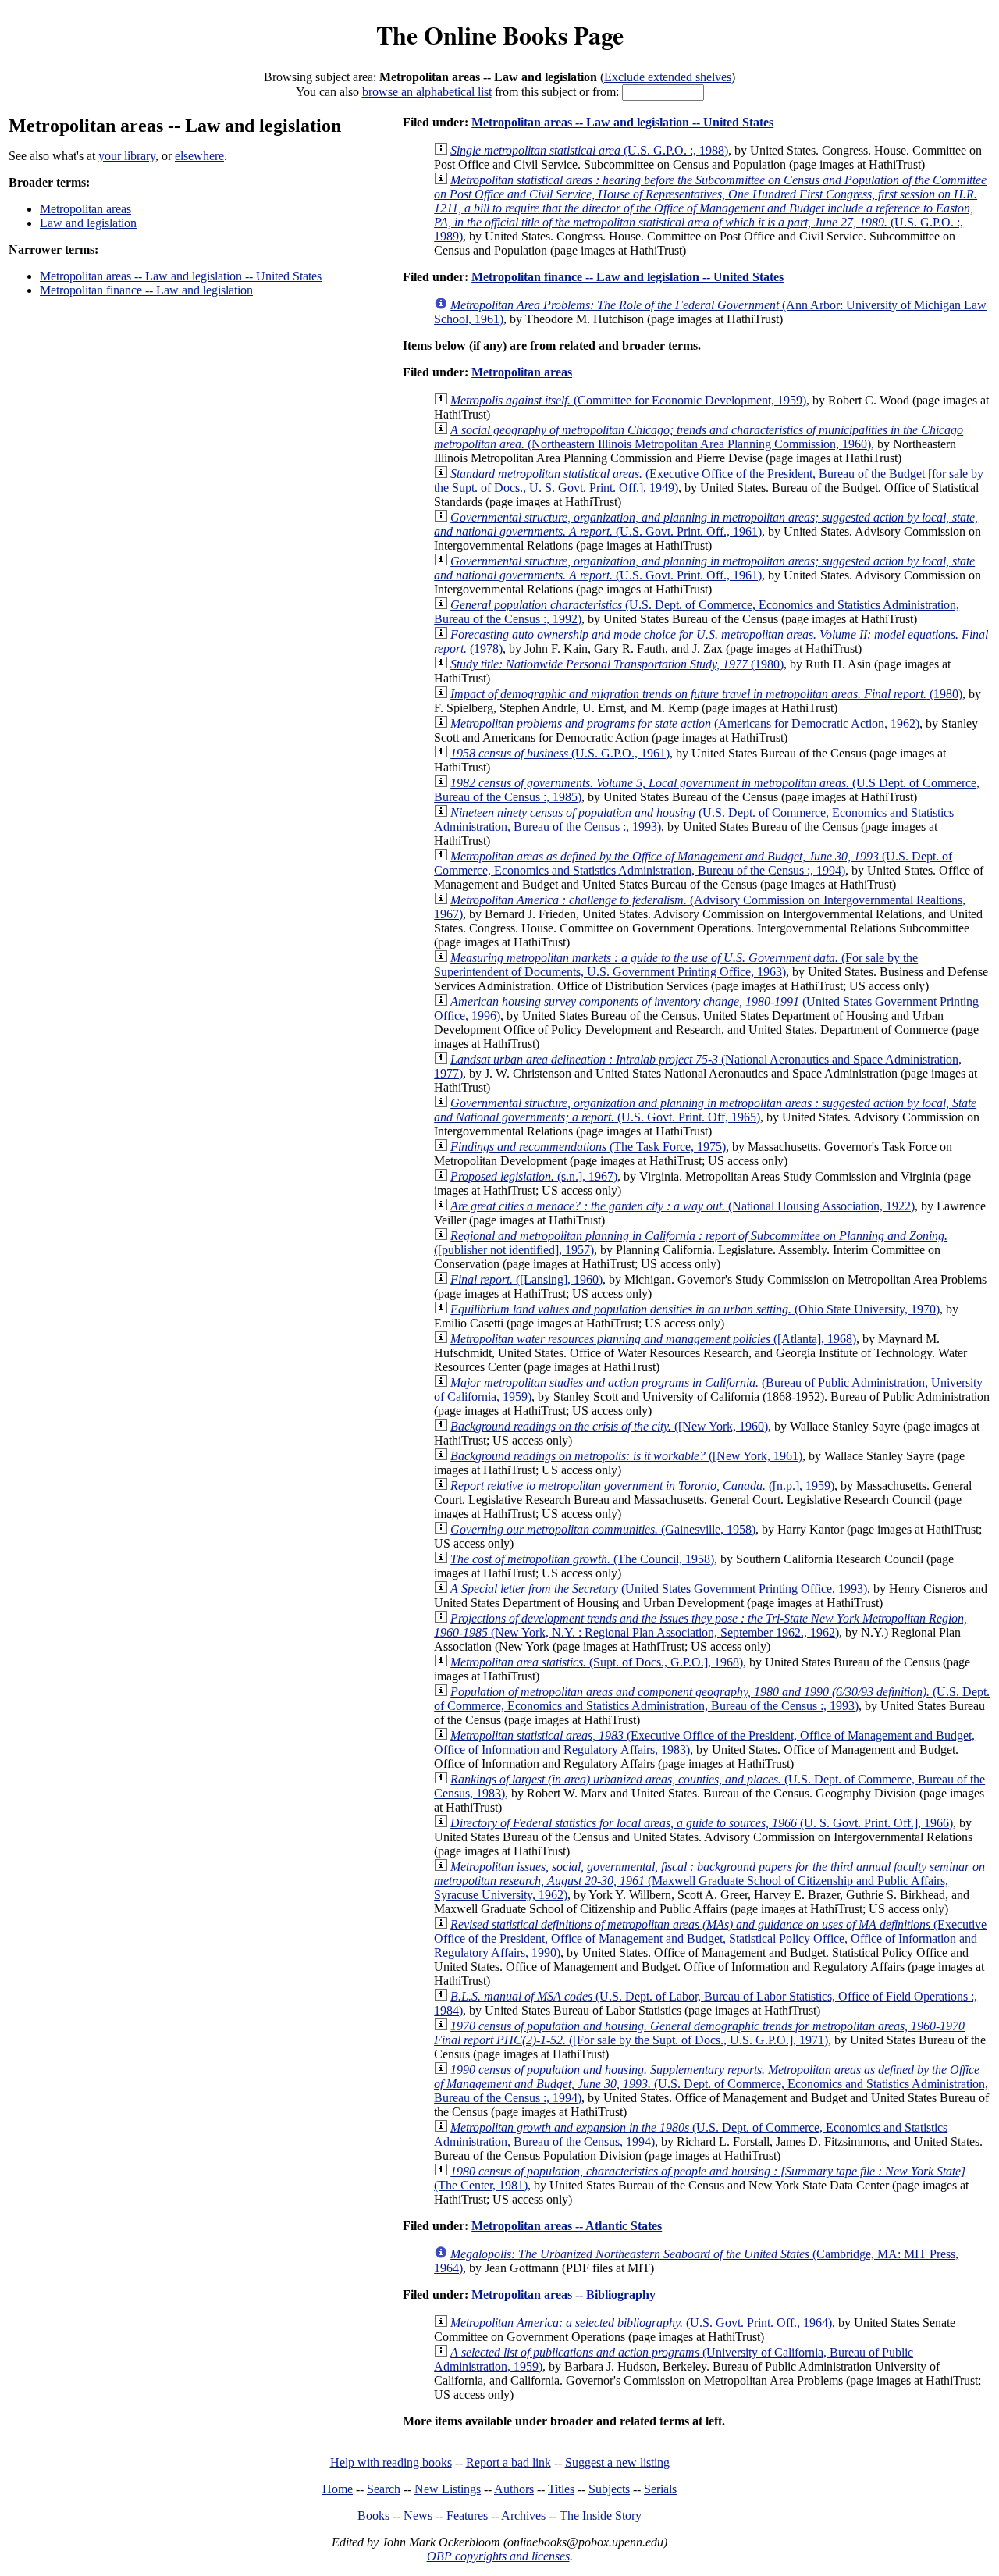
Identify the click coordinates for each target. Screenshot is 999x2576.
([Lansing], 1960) (526, 1279)
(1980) (617, 664)
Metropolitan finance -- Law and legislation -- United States (627, 277)
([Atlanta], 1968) (653, 1339)
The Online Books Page (500, 35)
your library (127, 156)
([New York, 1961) (626, 1456)
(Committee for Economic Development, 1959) (628, 400)
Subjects (609, 2489)
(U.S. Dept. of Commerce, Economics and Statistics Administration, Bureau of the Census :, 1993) (712, 1699)
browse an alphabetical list (427, 92)
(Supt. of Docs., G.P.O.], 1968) (597, 1662)
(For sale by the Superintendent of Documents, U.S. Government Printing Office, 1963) (676, 965)
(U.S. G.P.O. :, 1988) (589, 150)
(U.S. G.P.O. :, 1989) (710, 208)
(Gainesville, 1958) (603, 1529)
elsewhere (199, 156)
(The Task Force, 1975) (588, 1147)
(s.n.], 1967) (534, 1176)
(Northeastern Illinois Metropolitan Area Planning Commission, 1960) (699, 437)
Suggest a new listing (617, 2462)
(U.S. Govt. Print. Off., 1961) (706, 524)
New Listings (448, 2489)
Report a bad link (508, 2462)
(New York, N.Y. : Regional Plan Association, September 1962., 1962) (700, 1625)
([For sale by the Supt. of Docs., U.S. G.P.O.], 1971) (699, 2033)
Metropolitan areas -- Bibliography (563, 2295)
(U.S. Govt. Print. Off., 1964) (641, 2323)
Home (338, 2489)
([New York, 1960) (609, 1426)
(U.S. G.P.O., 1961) (560, 753)
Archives (523, 2515)
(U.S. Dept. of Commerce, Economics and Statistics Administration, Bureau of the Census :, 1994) (693, 863)
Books (373, 2515)
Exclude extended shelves (668, 77)
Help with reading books (391, 2462)
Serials (660, 2489)
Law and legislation (88, 223)
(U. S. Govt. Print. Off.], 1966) (702, 1823)
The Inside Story (601, 2515)
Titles (561, 2489)
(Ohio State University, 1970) (695, 1309)
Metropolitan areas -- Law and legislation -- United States (181, 276)
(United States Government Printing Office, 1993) (659, 1589)
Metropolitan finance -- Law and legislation (146, 290)
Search (384, 2489)
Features (467, 2515)
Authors (514, 2489)
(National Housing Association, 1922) (683, 1206)
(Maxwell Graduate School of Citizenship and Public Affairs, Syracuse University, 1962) (709, 1881)
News (418, 2515)
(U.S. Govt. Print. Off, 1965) (705, 1110)
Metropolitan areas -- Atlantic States (567, 2226)
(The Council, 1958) (582, 1559)
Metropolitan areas (85, 209)
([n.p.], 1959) (642, 1486)
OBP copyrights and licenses (498, 2556)
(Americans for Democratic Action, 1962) (685, 723)
